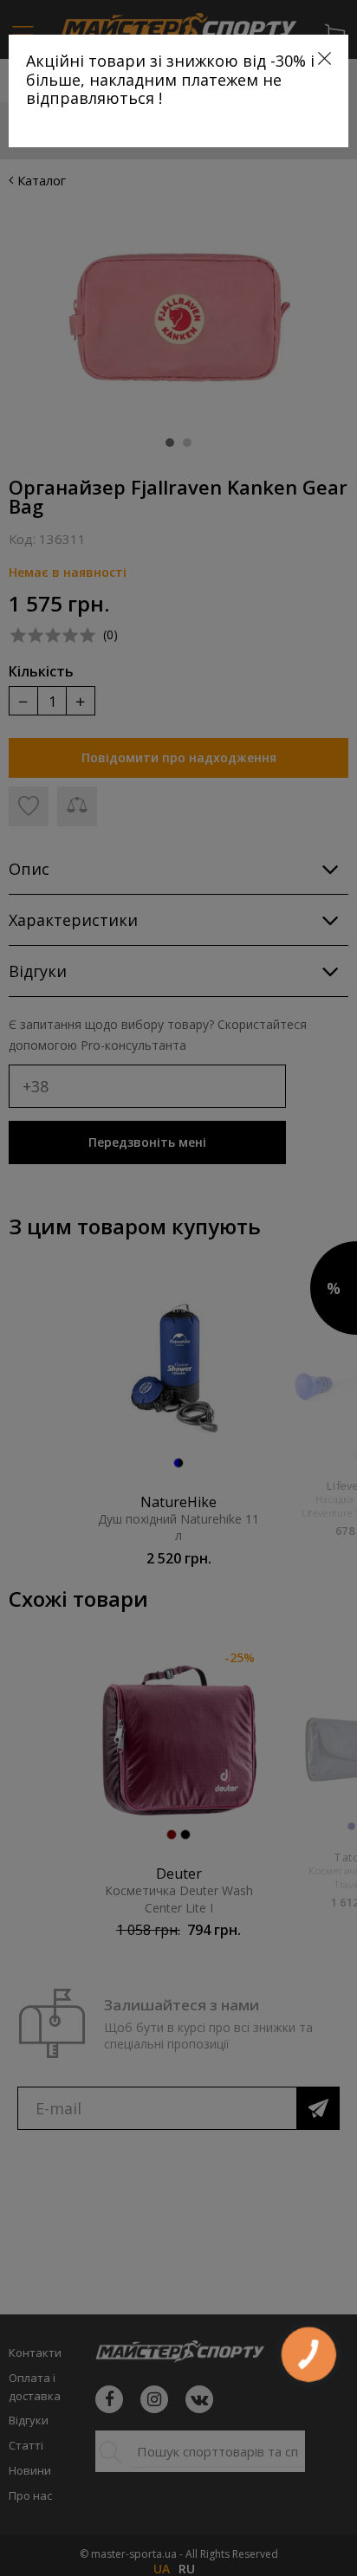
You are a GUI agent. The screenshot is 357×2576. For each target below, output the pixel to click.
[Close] (325, 58)
